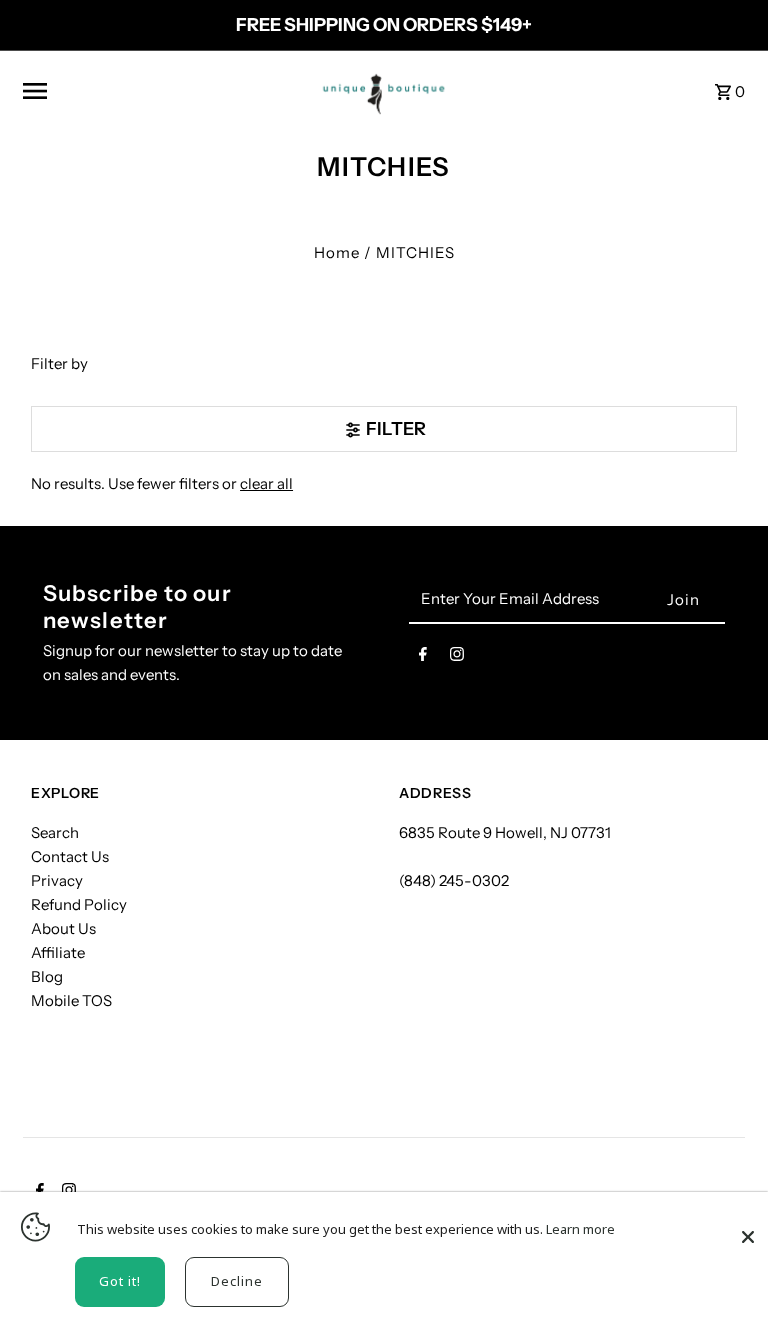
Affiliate (58, 952)
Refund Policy (79, 904)
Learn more (580, 1229)
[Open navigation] (159, 91)
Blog (47, 976)
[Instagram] (457, 658)
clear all (266, 483)
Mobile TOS (71, 1000)
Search (55, 832)
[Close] (748, 1227)
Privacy (57, 880)
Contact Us (70, 856)
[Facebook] (423, 658)
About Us (63, 928)
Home (337, 252)
